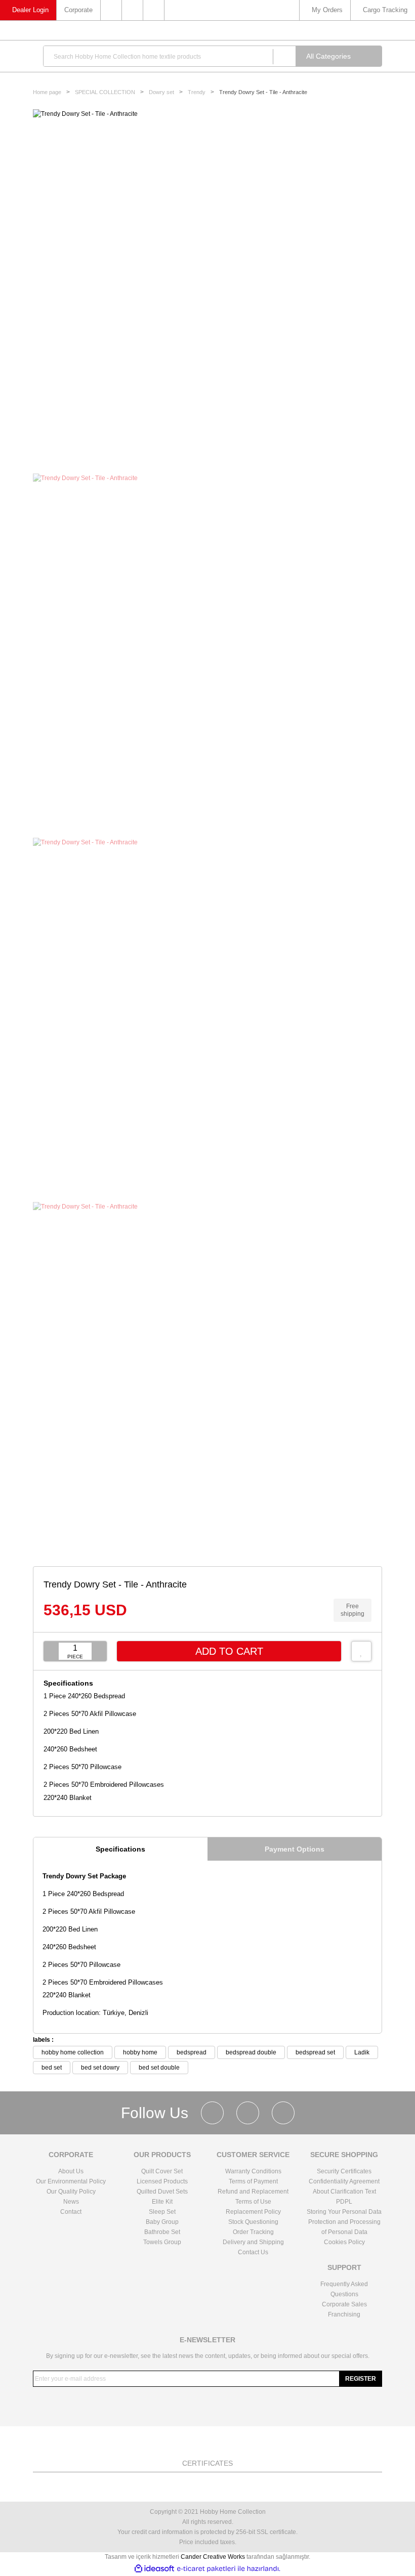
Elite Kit (162, 2202)
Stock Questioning (253, 2222)
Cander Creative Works (214, 2557)
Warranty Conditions (253, 2171)
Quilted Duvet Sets (162, 2192)
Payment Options (295, 1849)
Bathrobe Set (162, 2232)
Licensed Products (162, 2181)
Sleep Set (162, 2212)
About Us (71, 2171)
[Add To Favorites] (361, 1651)
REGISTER (361, 2379)
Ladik (362, 2052)
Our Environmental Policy (71, 2181)
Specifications (120, 1849)
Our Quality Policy (71, 2192)
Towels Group (162, 2242)
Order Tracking (253, 2232)
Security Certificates (344, 2171)
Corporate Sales (344, 2304)
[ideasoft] (154, 2569)
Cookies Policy (344, 2242)
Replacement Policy (253, 2212)
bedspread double (251, 2052)
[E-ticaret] (206, 2569)
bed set (52, 2068)
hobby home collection (73, 2052)
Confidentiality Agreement (344, 2181)
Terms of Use (253, 2202)
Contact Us (253, 2252)
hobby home (140, 2052)
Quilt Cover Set (162, 2171)
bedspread (192, 2052)
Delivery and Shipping (253, 2242)
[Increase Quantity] (99, 1651)
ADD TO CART (229, 1651)
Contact (71, 2212)
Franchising (344, 2314)
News (71, 2202)
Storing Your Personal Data (344, 2212)
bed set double (159, 2068)
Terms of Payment (253, 2181)
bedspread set (315, 2052)
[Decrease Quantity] (51, 1651)
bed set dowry (100, 2068)
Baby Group (162, 2222)
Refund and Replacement (253, 2192)
